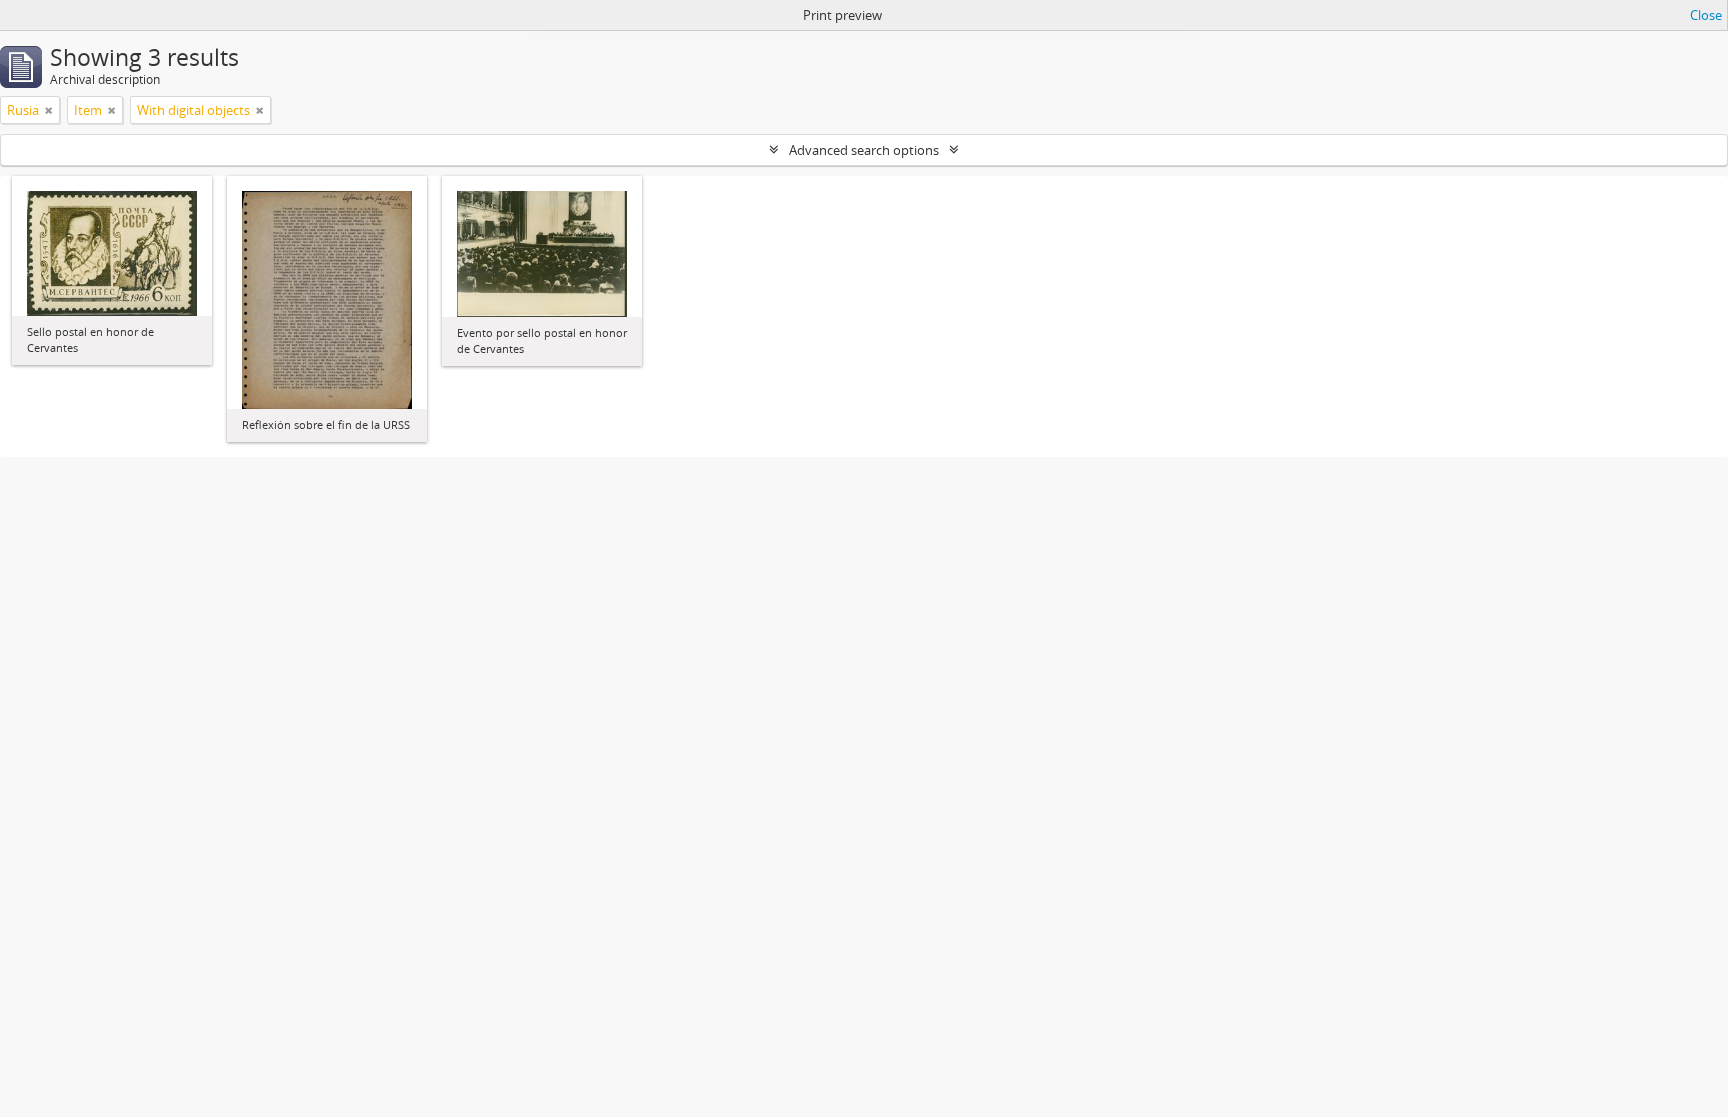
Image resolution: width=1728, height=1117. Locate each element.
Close (1706, 15)
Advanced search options (864, 150)
